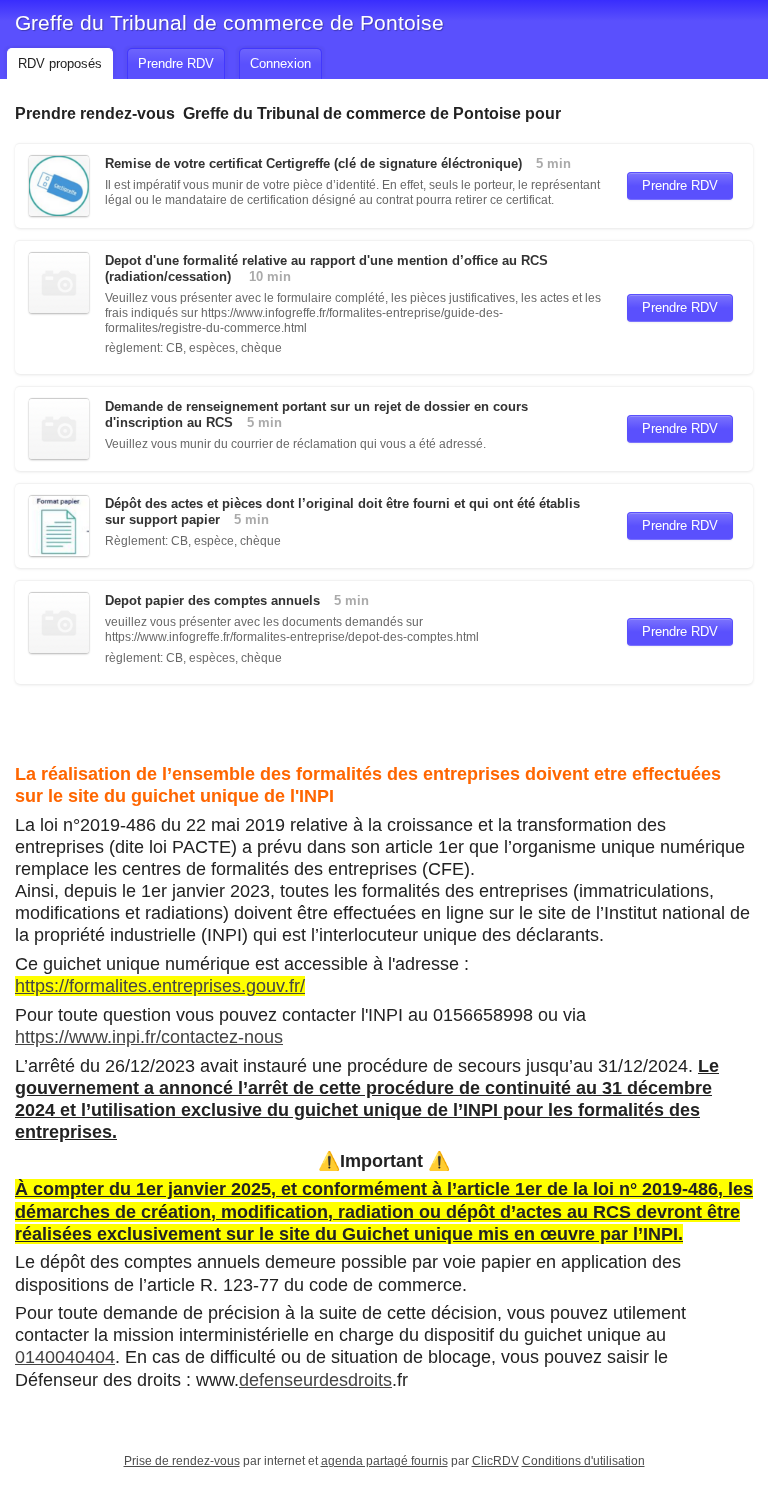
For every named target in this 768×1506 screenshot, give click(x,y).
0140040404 (65, 1357)
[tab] (60, 63)
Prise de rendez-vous (182, 1461)
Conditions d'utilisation (583, 1461)
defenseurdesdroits (315, 1380)
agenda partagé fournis (384, 1461)
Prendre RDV (680, 185)
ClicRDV (495, 1461)
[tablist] (384, 60)
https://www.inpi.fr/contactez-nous (149, 1037)
